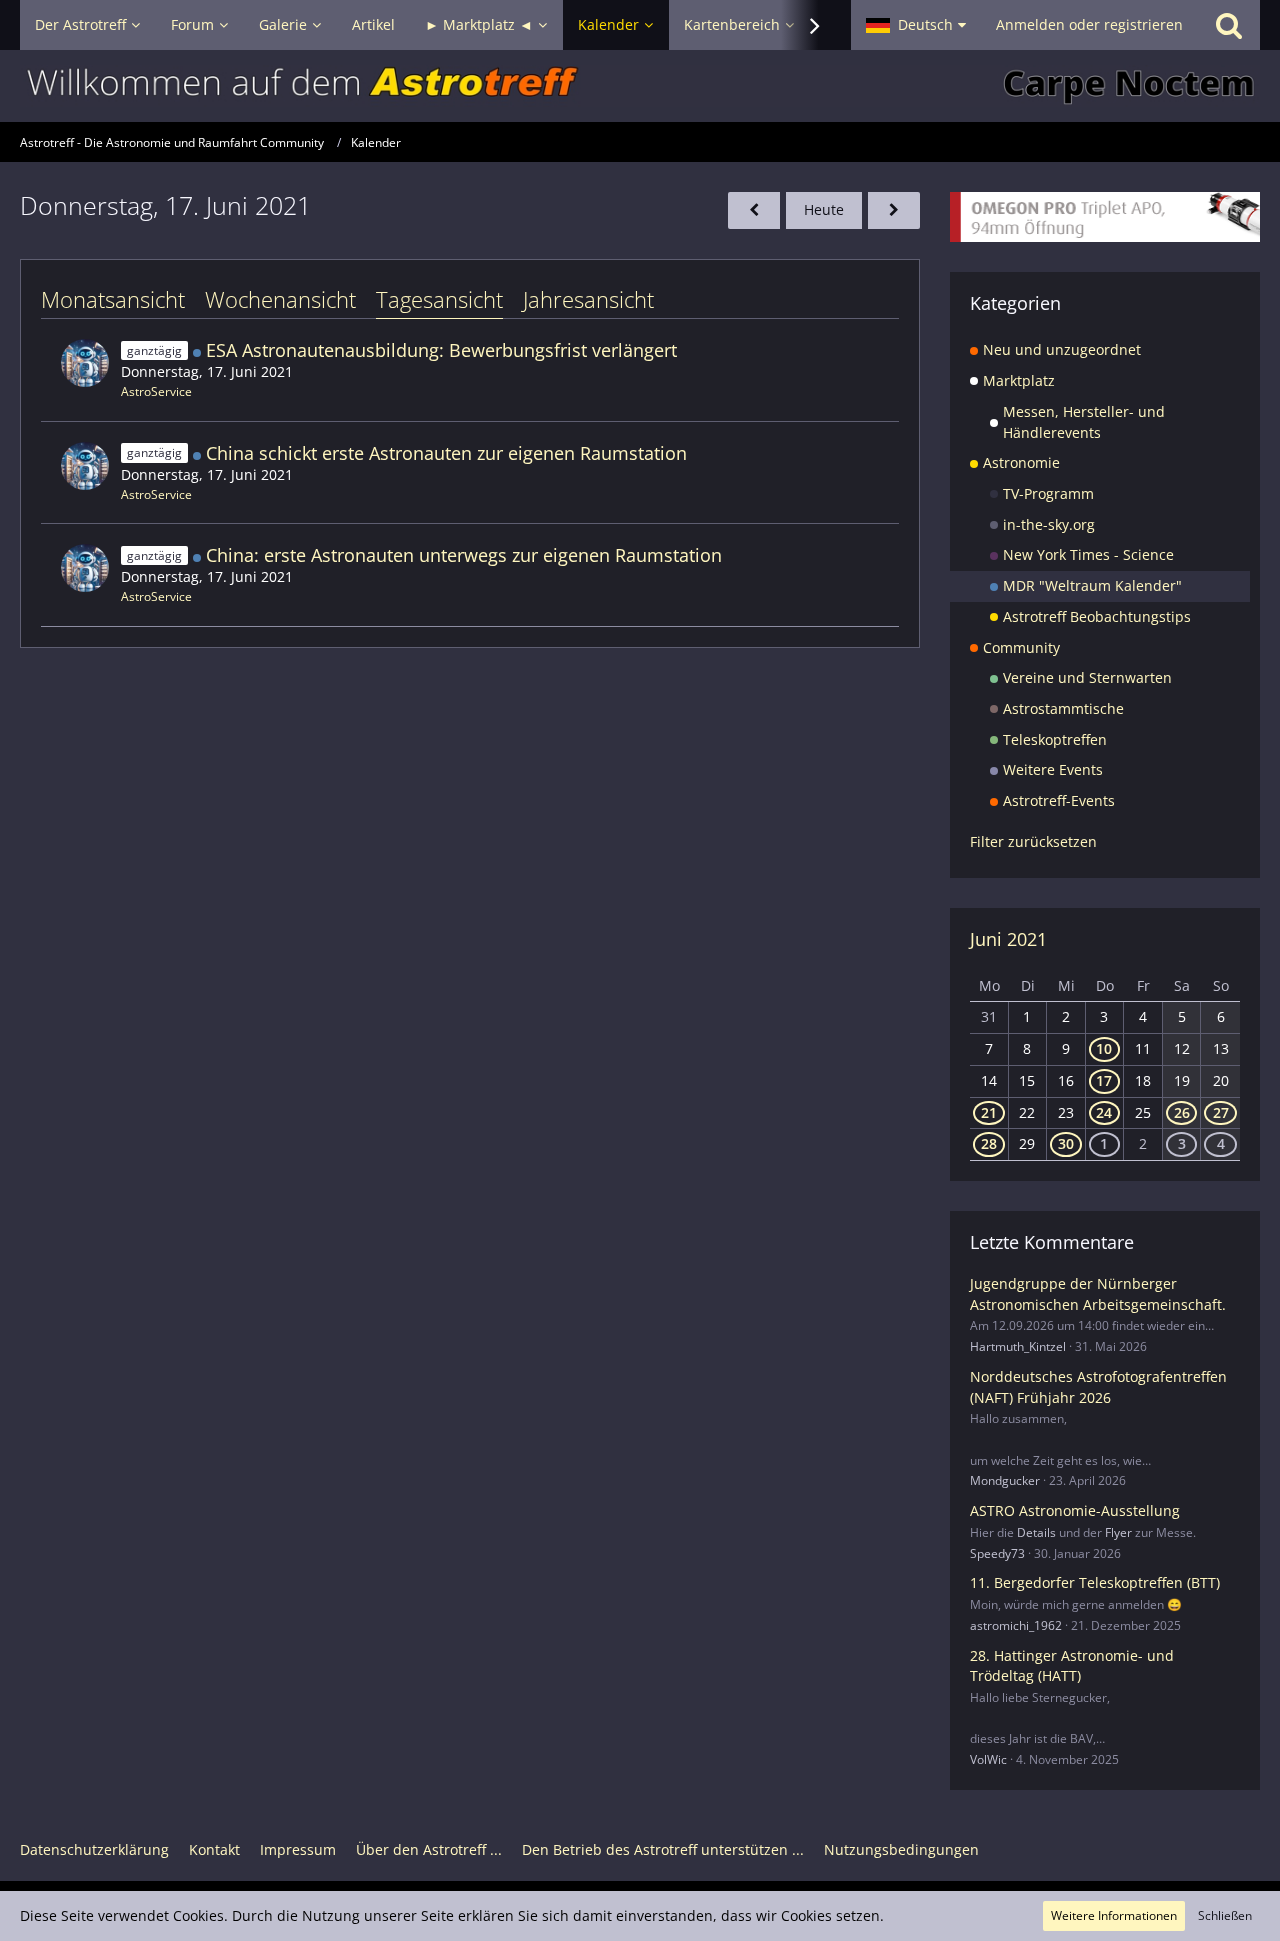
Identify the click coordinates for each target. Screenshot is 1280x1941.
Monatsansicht (113, 299)
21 (989, 1112)
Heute (824, 209)
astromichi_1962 (1016, 1625)
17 (1104, 1080)
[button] (916, 25)
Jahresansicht (588, 299)
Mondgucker (1005, 1480)
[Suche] (1229, 25)
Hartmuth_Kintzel (1018, 1346)
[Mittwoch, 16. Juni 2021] (754, 210)
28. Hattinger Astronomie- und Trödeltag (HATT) (1072, 1666)
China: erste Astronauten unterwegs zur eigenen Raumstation (464, 555)
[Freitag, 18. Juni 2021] (894, 210)
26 (1182, 1112)
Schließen (1225, 1915)
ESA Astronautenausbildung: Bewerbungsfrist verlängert (441, 350)
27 (1221, 1112)
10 (1104, 1048)
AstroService (156, 391)
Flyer (1118, 1532)
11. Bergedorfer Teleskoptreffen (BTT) (1095, 1582)
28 (989, 1143)
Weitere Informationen (1114, 1915)
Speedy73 (997, 1553)
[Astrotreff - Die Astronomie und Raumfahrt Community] (640, 86)
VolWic (988, 1759)
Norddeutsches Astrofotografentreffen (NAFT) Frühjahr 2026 (1098, 1387)
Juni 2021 (1008, 939)
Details (1036, 1532)
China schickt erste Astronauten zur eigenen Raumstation (446, 453)
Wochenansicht (280, 299)
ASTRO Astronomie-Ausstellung (1075, 1510)
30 (1066, 1143)
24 (1104, 1112)
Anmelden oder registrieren (1089, 24)
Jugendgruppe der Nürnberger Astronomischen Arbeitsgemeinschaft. (1098, 1294)
